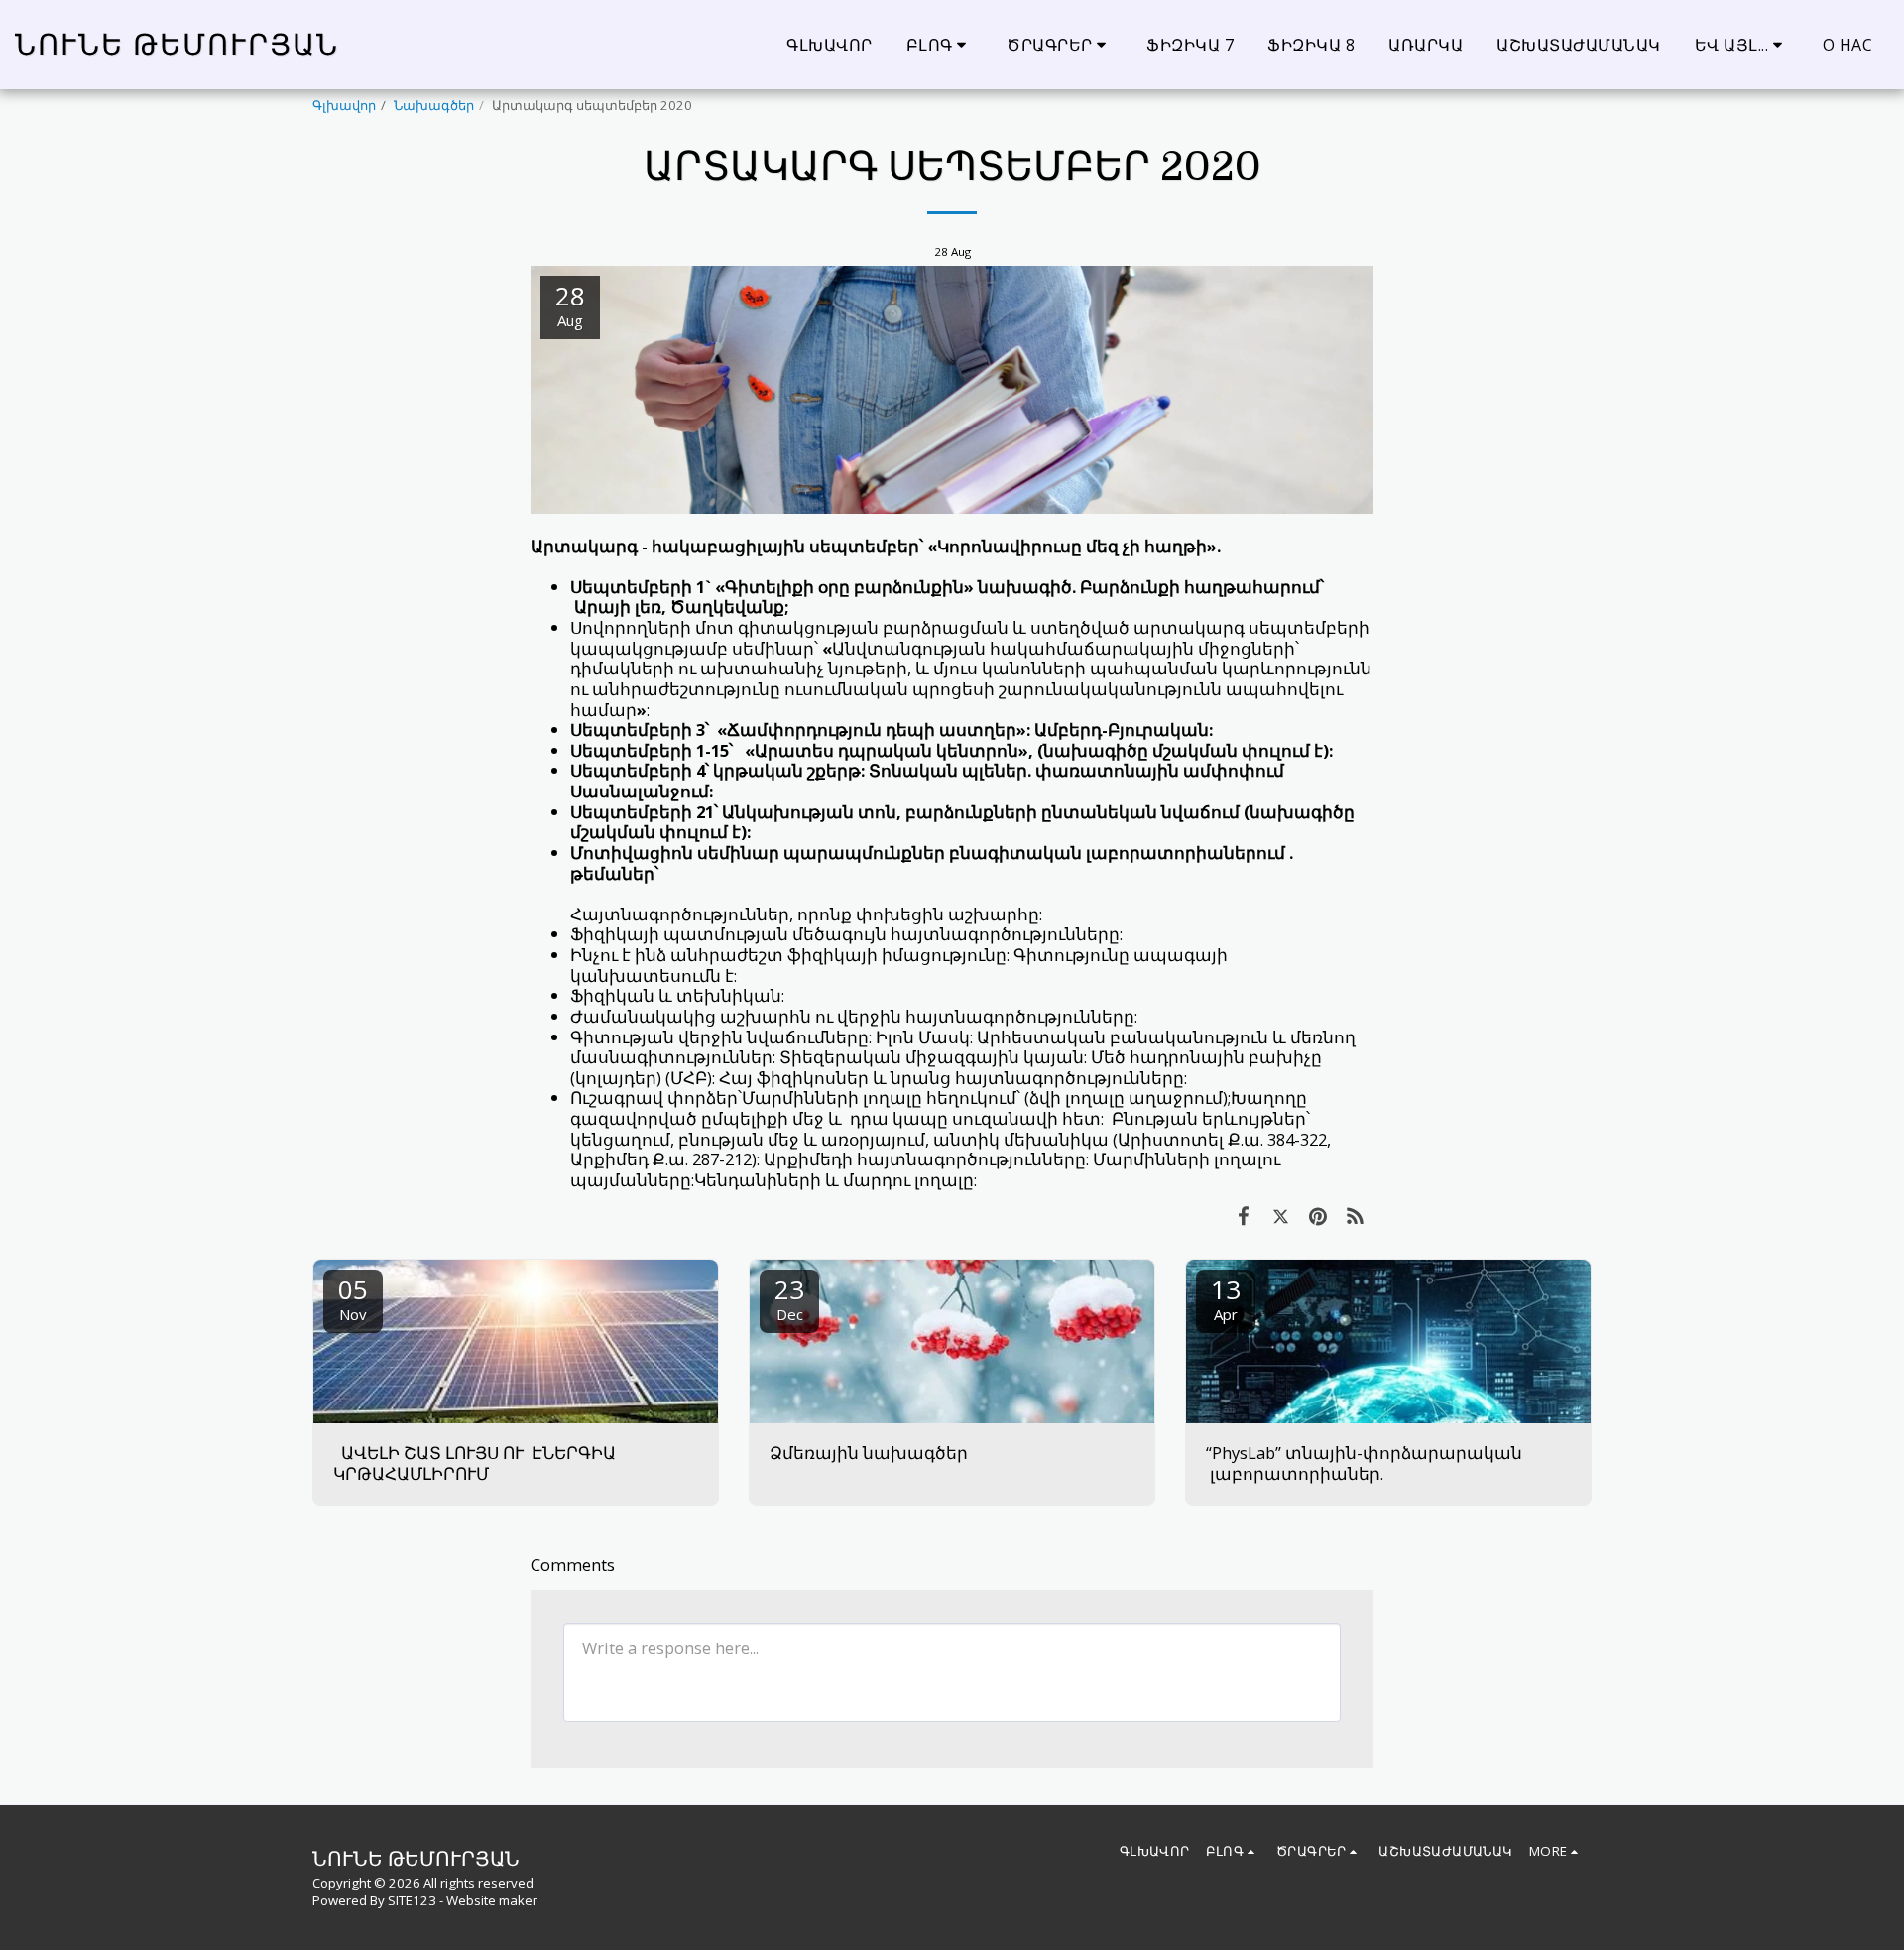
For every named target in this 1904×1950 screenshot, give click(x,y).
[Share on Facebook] (1243, 1216)
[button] (940, 45)
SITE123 (412, 1900)
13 (1226, 1298)
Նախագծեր (434, 105)
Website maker (492, 1900)
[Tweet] (1281, 1216)
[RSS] (1355, 1216)
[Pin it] (1317, 1216)
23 (789, 1298)
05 (353, 1298)
